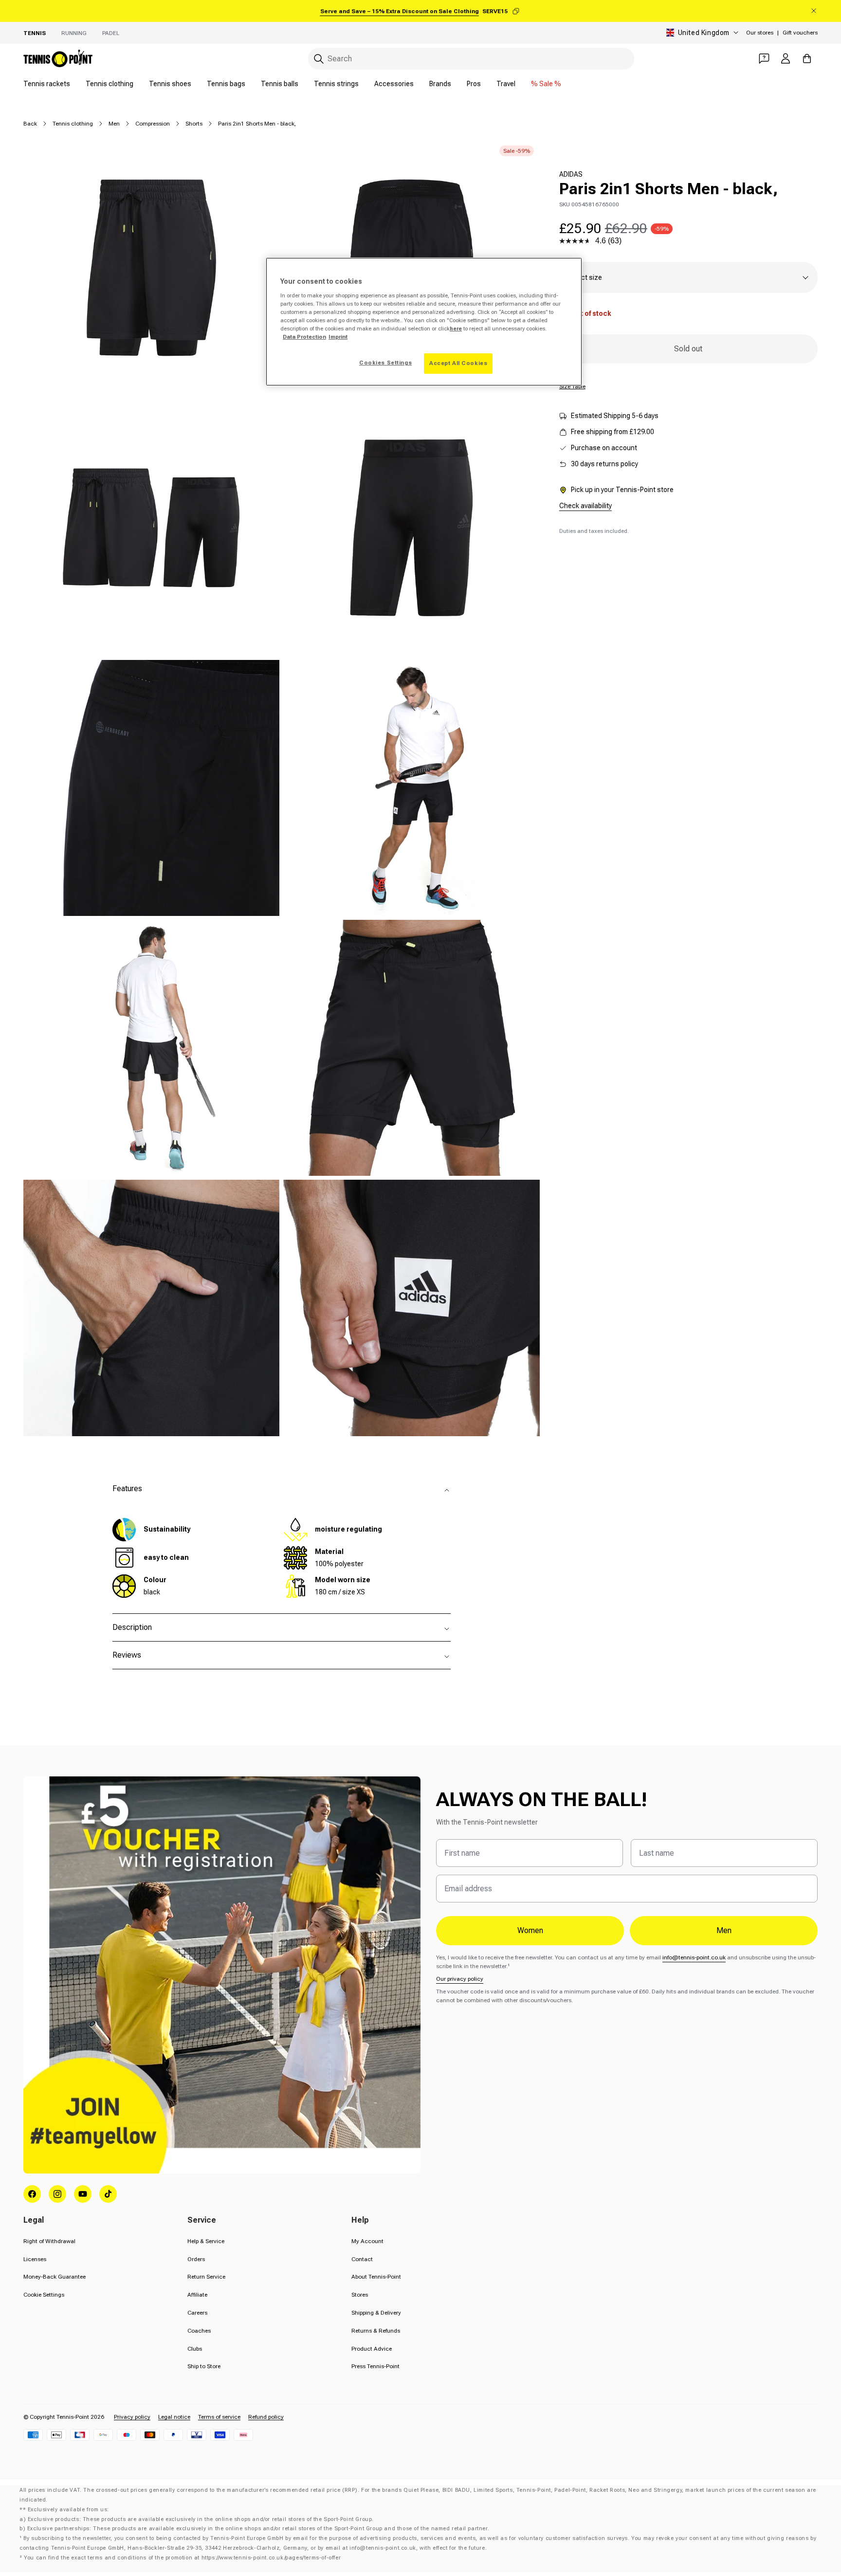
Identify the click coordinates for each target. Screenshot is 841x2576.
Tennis (35, 33)
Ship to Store (204, 2366)
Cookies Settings (385, 363)
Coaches (199, 2331)
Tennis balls (280, 84)
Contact (362, 2259)
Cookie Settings (44, 2295)
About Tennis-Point (376, 2277)
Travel (506, 84)
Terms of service (219, 2417)
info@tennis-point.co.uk (694, 1957)
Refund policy (266, 2417)
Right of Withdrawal (49, 2241)
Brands (440, 84)
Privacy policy (132, 2417)
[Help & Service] (764, 58)
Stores (360, 2295)
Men (114, 124)
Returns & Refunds (376, 2331)
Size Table (572, 386)
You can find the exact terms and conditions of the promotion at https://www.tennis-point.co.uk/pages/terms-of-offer (182, 2558)
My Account (367, 2241)
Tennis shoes (170, 84)
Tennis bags (226, 84)
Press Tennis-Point (375, 2366)
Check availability (585, 506)
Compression (153, 124)
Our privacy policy (460, 1979)
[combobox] (471, 59)
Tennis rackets (47, 84)
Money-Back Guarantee (55, 2277)
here (456, 329)
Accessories (394, 84)
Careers (197, 2313)
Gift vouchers (800, 33)
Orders (196, 2259)
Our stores (760, 33)
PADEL (111, 33)
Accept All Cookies (458, 363)
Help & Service (206, 2241)
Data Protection (304, 337)
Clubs (195, 2349)
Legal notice (174, 2417)
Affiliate (197, 2295)
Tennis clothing (110, 84)
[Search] (319, 59)
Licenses (35, 2259)
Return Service (206, 2277)
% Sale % (546, 84)
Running (74, 33)
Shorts (194, 124)
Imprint (338, 337)
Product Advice (372, 2349)
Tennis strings (336, 84)
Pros (474, 84)
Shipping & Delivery (376, 2313)
